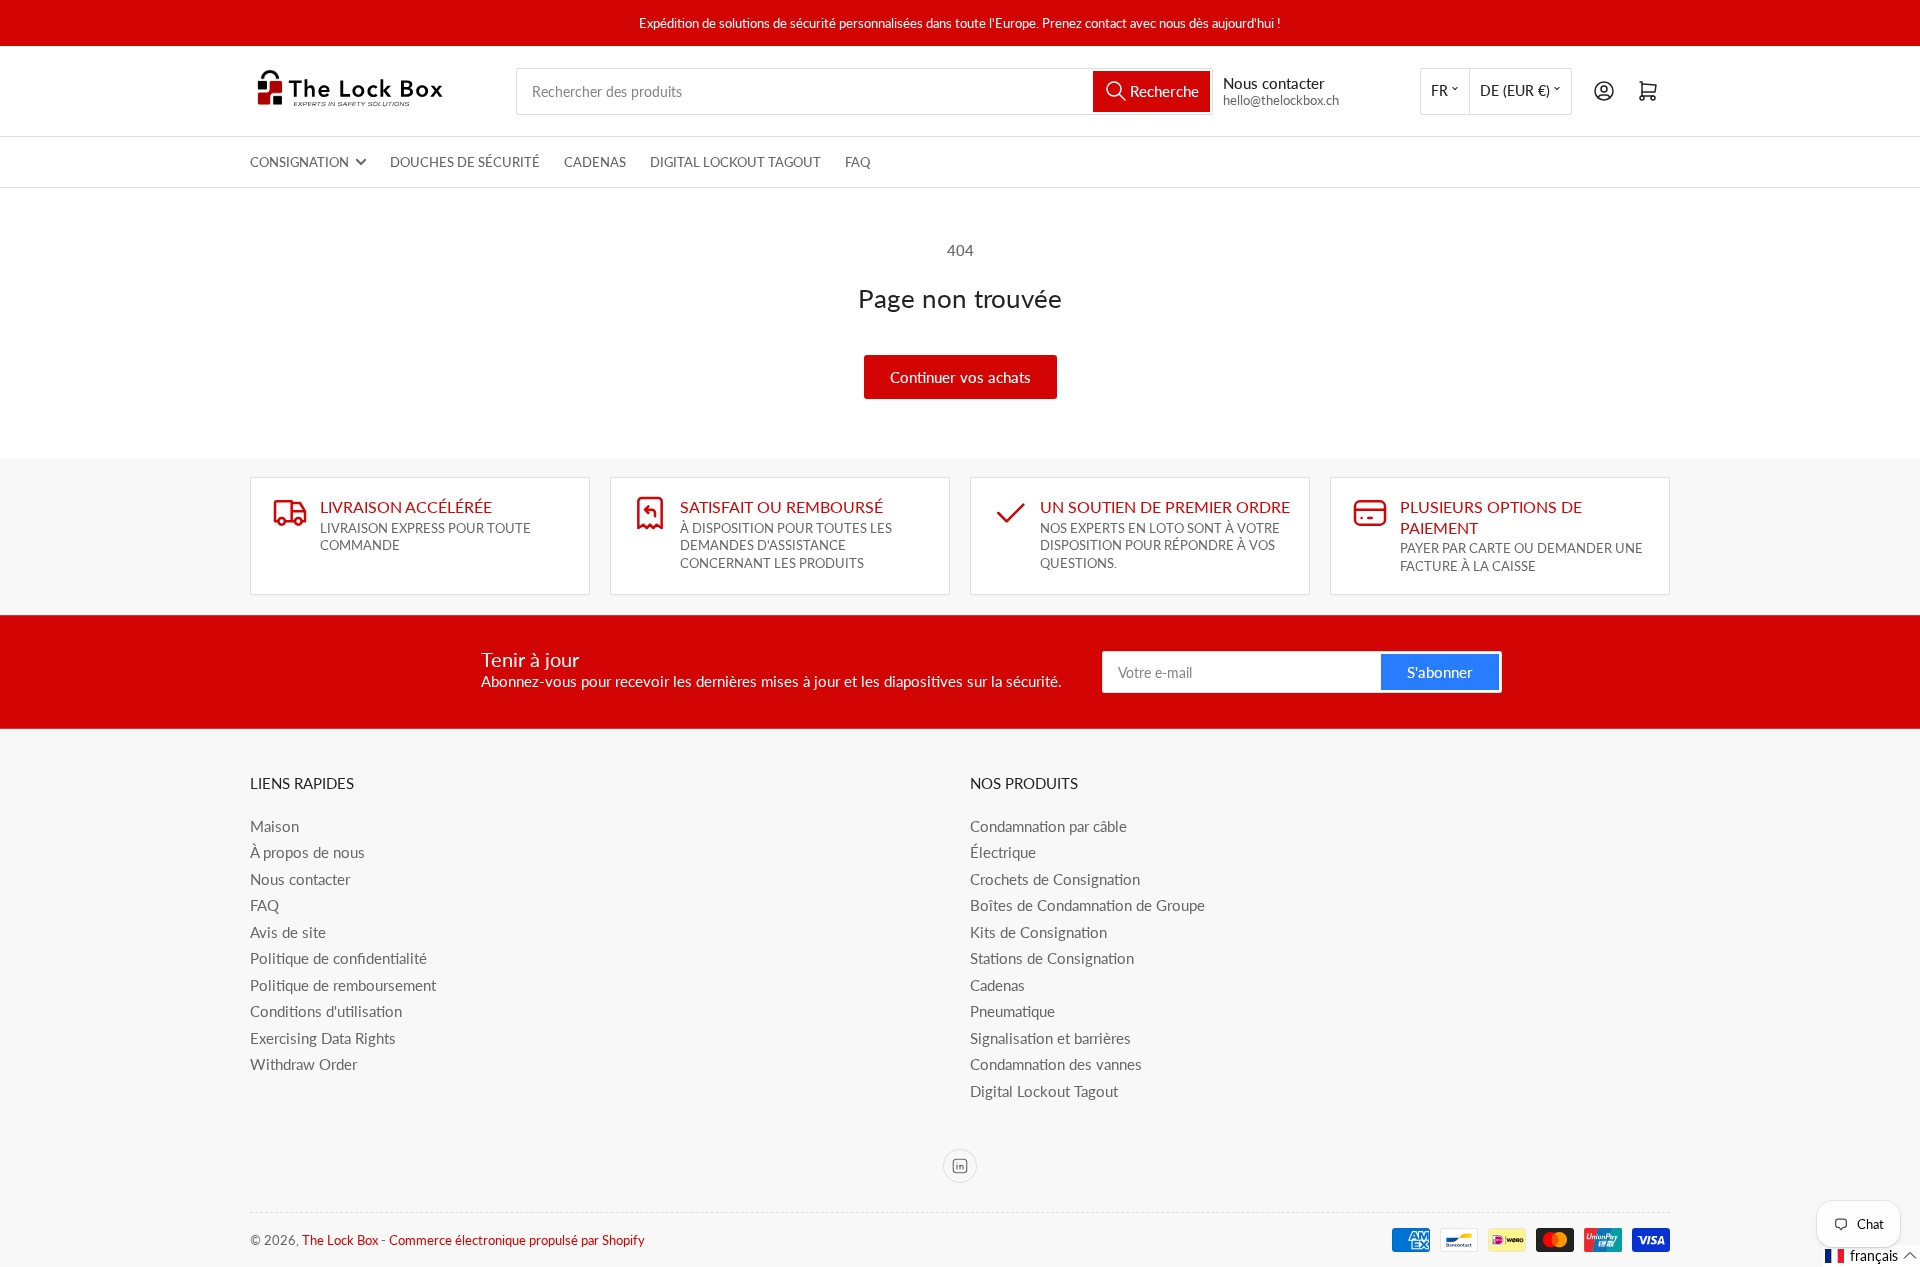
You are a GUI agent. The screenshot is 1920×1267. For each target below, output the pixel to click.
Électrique (1003, 852)
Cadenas (595, 162)
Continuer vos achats (960, 377)
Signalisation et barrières (1050, 1038)
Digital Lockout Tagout (735, 162)
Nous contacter (300, 879)
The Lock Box (340, 1240)
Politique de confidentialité (338, 958)
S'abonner (1440, 672)
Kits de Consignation (1038, 932)
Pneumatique (1012, 1011)
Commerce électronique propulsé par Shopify (517, 1240)
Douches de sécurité (465, 162)
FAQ (857, 162)
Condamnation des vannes (1056, 1064)
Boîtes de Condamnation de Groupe (1087, 905)
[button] (1871, 1256)
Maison (274, 826)
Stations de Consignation (1052, 958)
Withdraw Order (303, 1064)
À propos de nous (307, 852)
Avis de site (288, 932)
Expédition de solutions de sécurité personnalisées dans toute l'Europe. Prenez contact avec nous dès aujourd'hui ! (960, 23)
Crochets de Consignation (1055, 879)
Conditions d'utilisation (326, 1011)
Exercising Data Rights (323, 1038)
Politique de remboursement (343, 985)
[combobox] (864, 91)
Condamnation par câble (1048, 826)
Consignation (299, 162)
